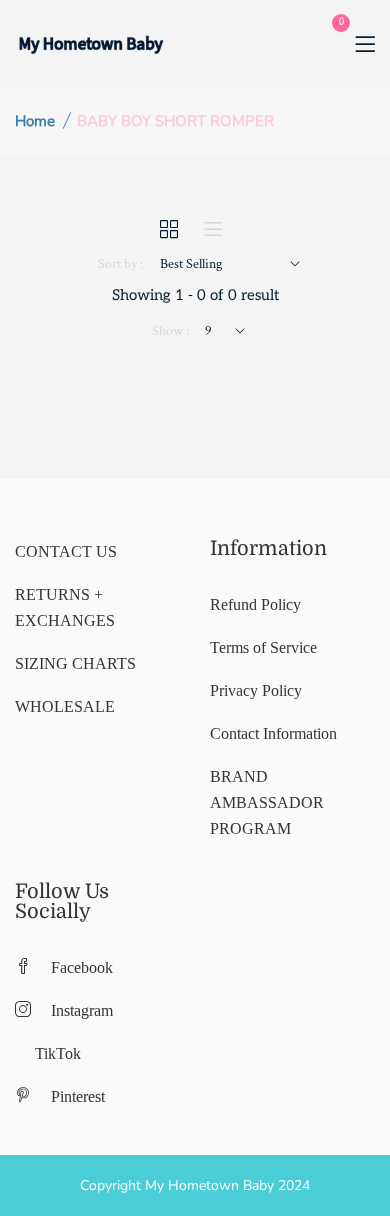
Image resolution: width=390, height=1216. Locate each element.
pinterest (78, 1096)
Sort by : (120, 264)
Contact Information (273, 733)
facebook (82, 967)
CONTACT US (66, 551)
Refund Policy (255, 604)
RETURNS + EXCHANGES (65, 607)
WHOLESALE (65, 706)
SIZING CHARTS (75, 663)
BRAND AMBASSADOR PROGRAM (267, 802)
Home (35, 121)
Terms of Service (263, 647)
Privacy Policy (256, 690)
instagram (82, 1010)
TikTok (58, 1053)
